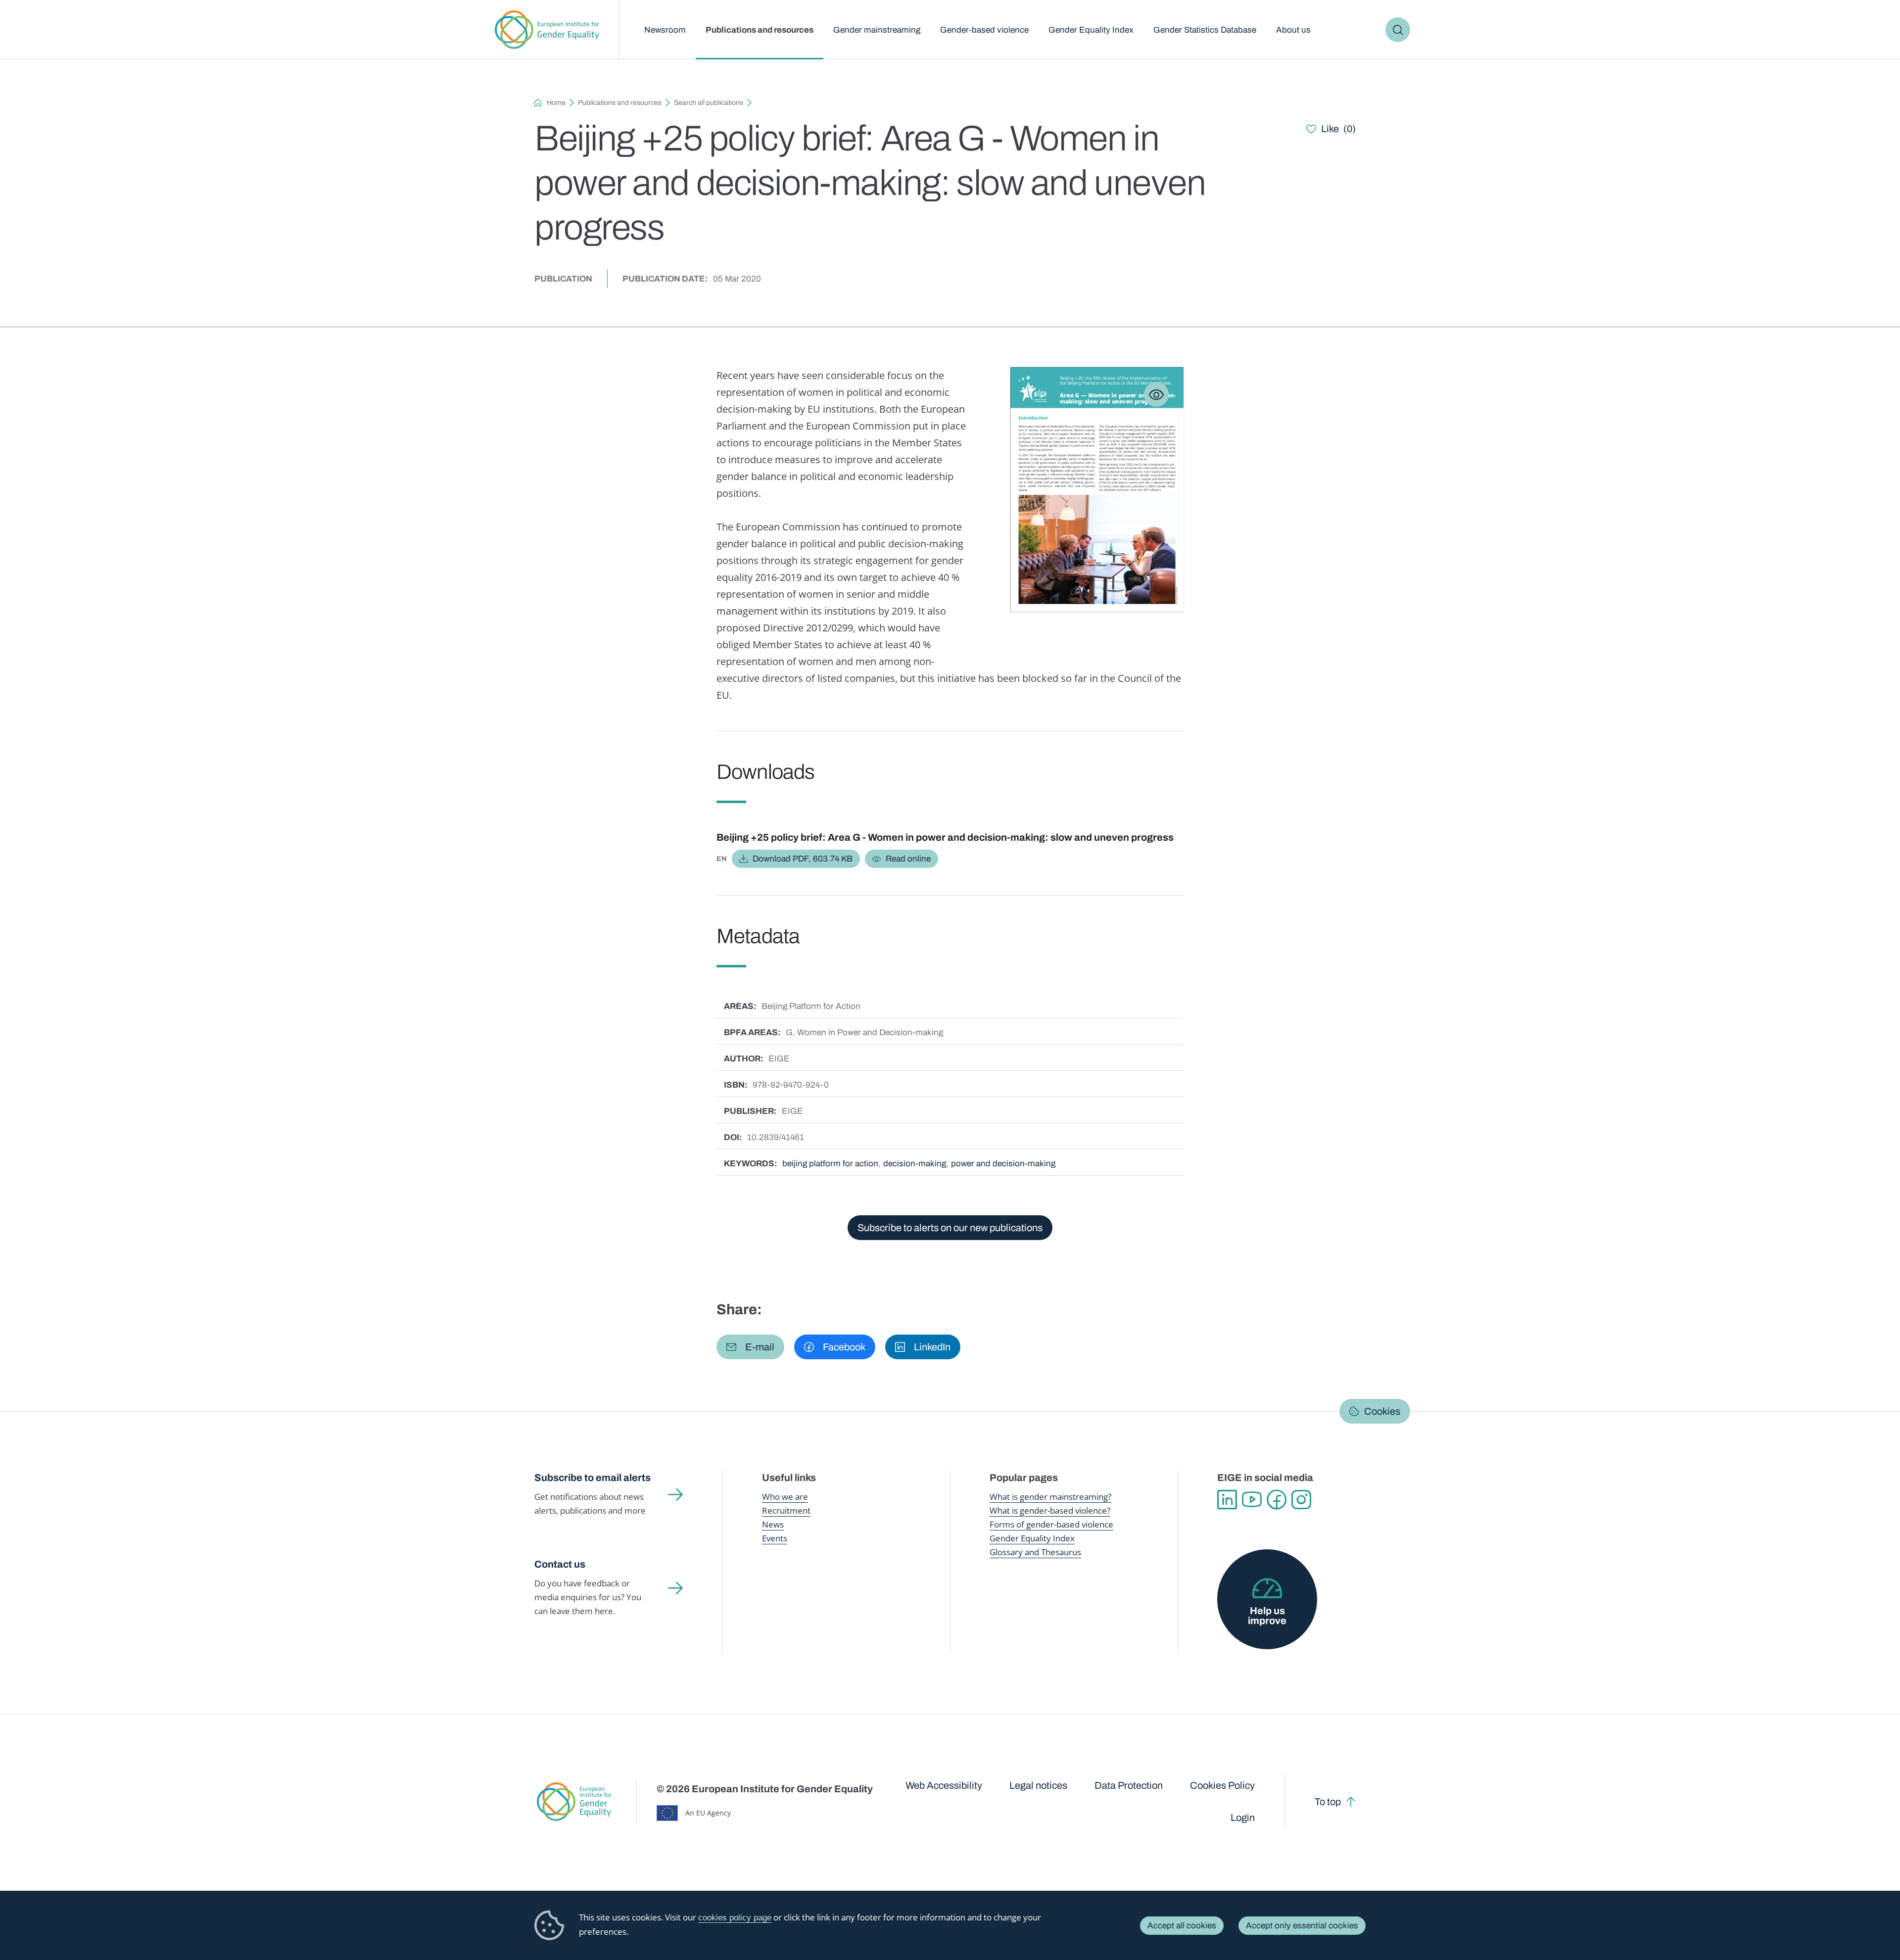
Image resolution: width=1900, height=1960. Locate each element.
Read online (908, 859)
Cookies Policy (1222, 1785)
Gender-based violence (984, 30)
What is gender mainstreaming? (1050, 1497)
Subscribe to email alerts (593, 1478)
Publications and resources (760, 30)
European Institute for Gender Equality (547, 30)
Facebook (1277, 1500)
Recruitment (786, 1510)
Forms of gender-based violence (1051, 1524)
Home (556, 103)
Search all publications (709, 103)
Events (775, 1538)
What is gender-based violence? (1050, 1510)
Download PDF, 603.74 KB (803, 859)
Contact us (560, 1564)
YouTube (1252, 1500)
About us (1293, 30)
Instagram (1301, 1500)
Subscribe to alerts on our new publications (950, 1228)
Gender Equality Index (1091, 30)
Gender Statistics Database (1205, 30)
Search (1398, 30)
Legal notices (1038, 1785)
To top (1328, 1802)
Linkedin (1227, 1500)
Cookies (1382, 1411)
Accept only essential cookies (1302, 1926)
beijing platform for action (830, 1164)
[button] (750, 1347)
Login (1243, 1817)
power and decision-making (1003, 1164)
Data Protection (1129, 1785)
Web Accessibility (944, 1785)
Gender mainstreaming (877, 30)
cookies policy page (735, 1918)
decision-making (915, 1164)
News (773, 1524)
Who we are (785, 1497)
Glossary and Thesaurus (1035, 1552)
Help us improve (1267, 1616)
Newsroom (665, 30)
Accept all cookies (1182, 1926)
